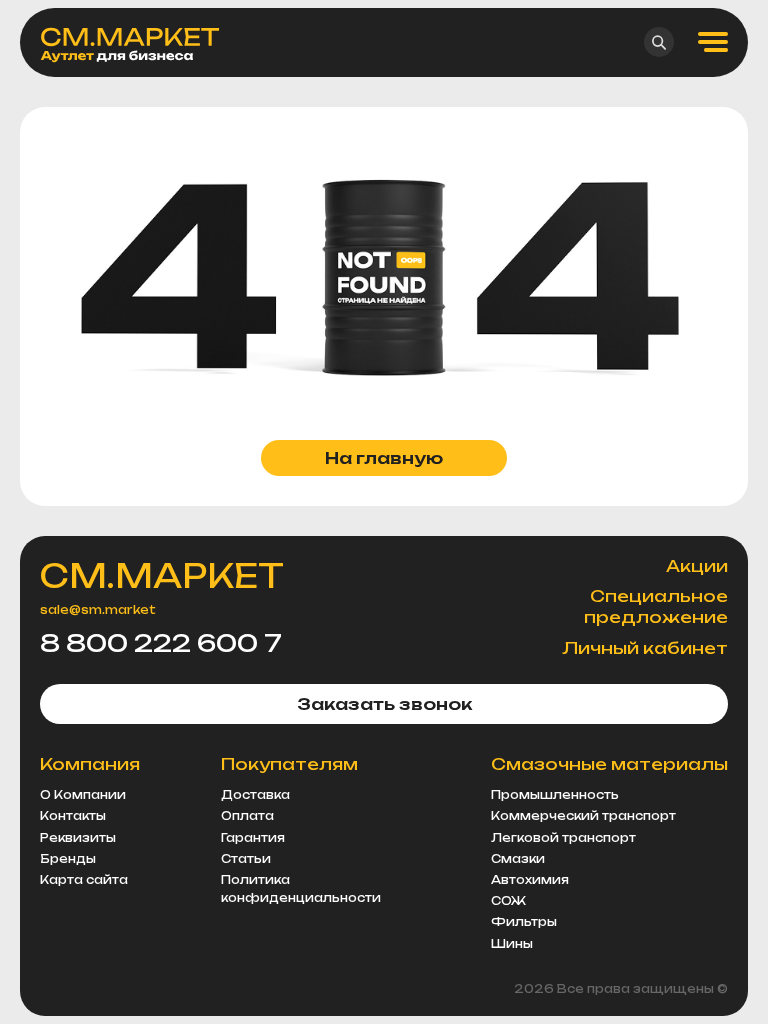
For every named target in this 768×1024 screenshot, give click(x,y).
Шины (512, 944)
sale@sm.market (98, 610)
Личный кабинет (645, 648)
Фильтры (524, 922)
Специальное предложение (656, 606)
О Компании (83, 795)
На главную (384, 458)
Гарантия (253, 838)
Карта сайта (84, 880)
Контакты (73, 816)
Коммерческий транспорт (583, 816)
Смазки (518, 859)
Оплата (247, 816)
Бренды (68, 859)
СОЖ (508, 901)
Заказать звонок (384, 704)
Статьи (246, 859)
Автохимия (530, 880)
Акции (697, 566)
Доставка (255, 795)
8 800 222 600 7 (161, 643)
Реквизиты (78, 838)
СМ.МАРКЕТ (162, 576)
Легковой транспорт (563, 838)
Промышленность (555, 795)
